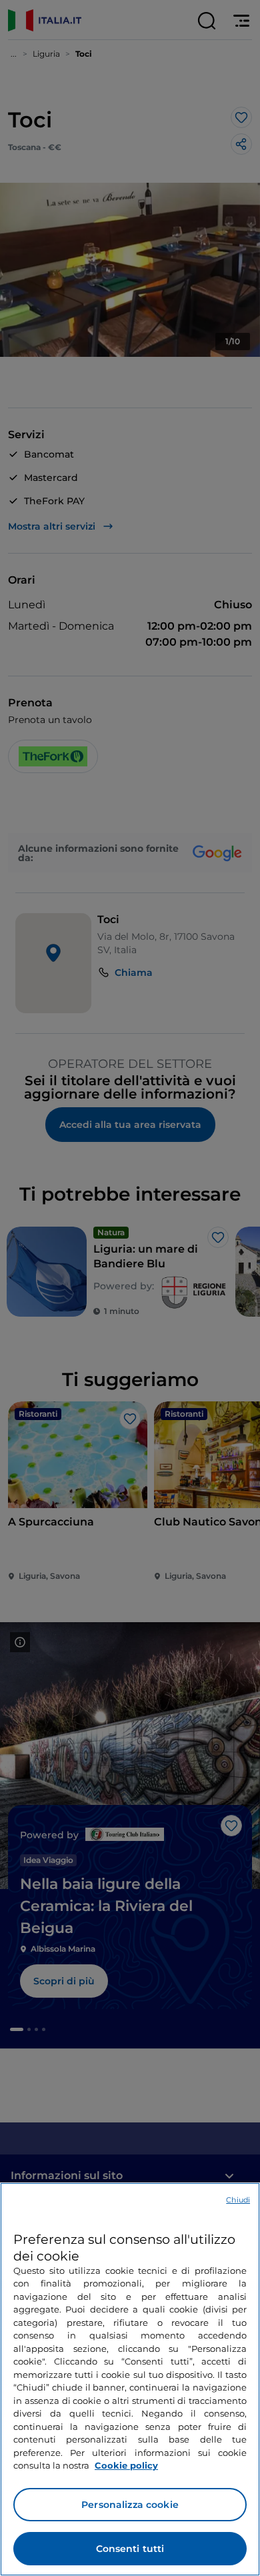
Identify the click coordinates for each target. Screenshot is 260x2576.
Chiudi (238, 2200)
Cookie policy (126, 2465)
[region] (130, 2379)
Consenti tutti (130, 2549)
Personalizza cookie (130, 2505)
